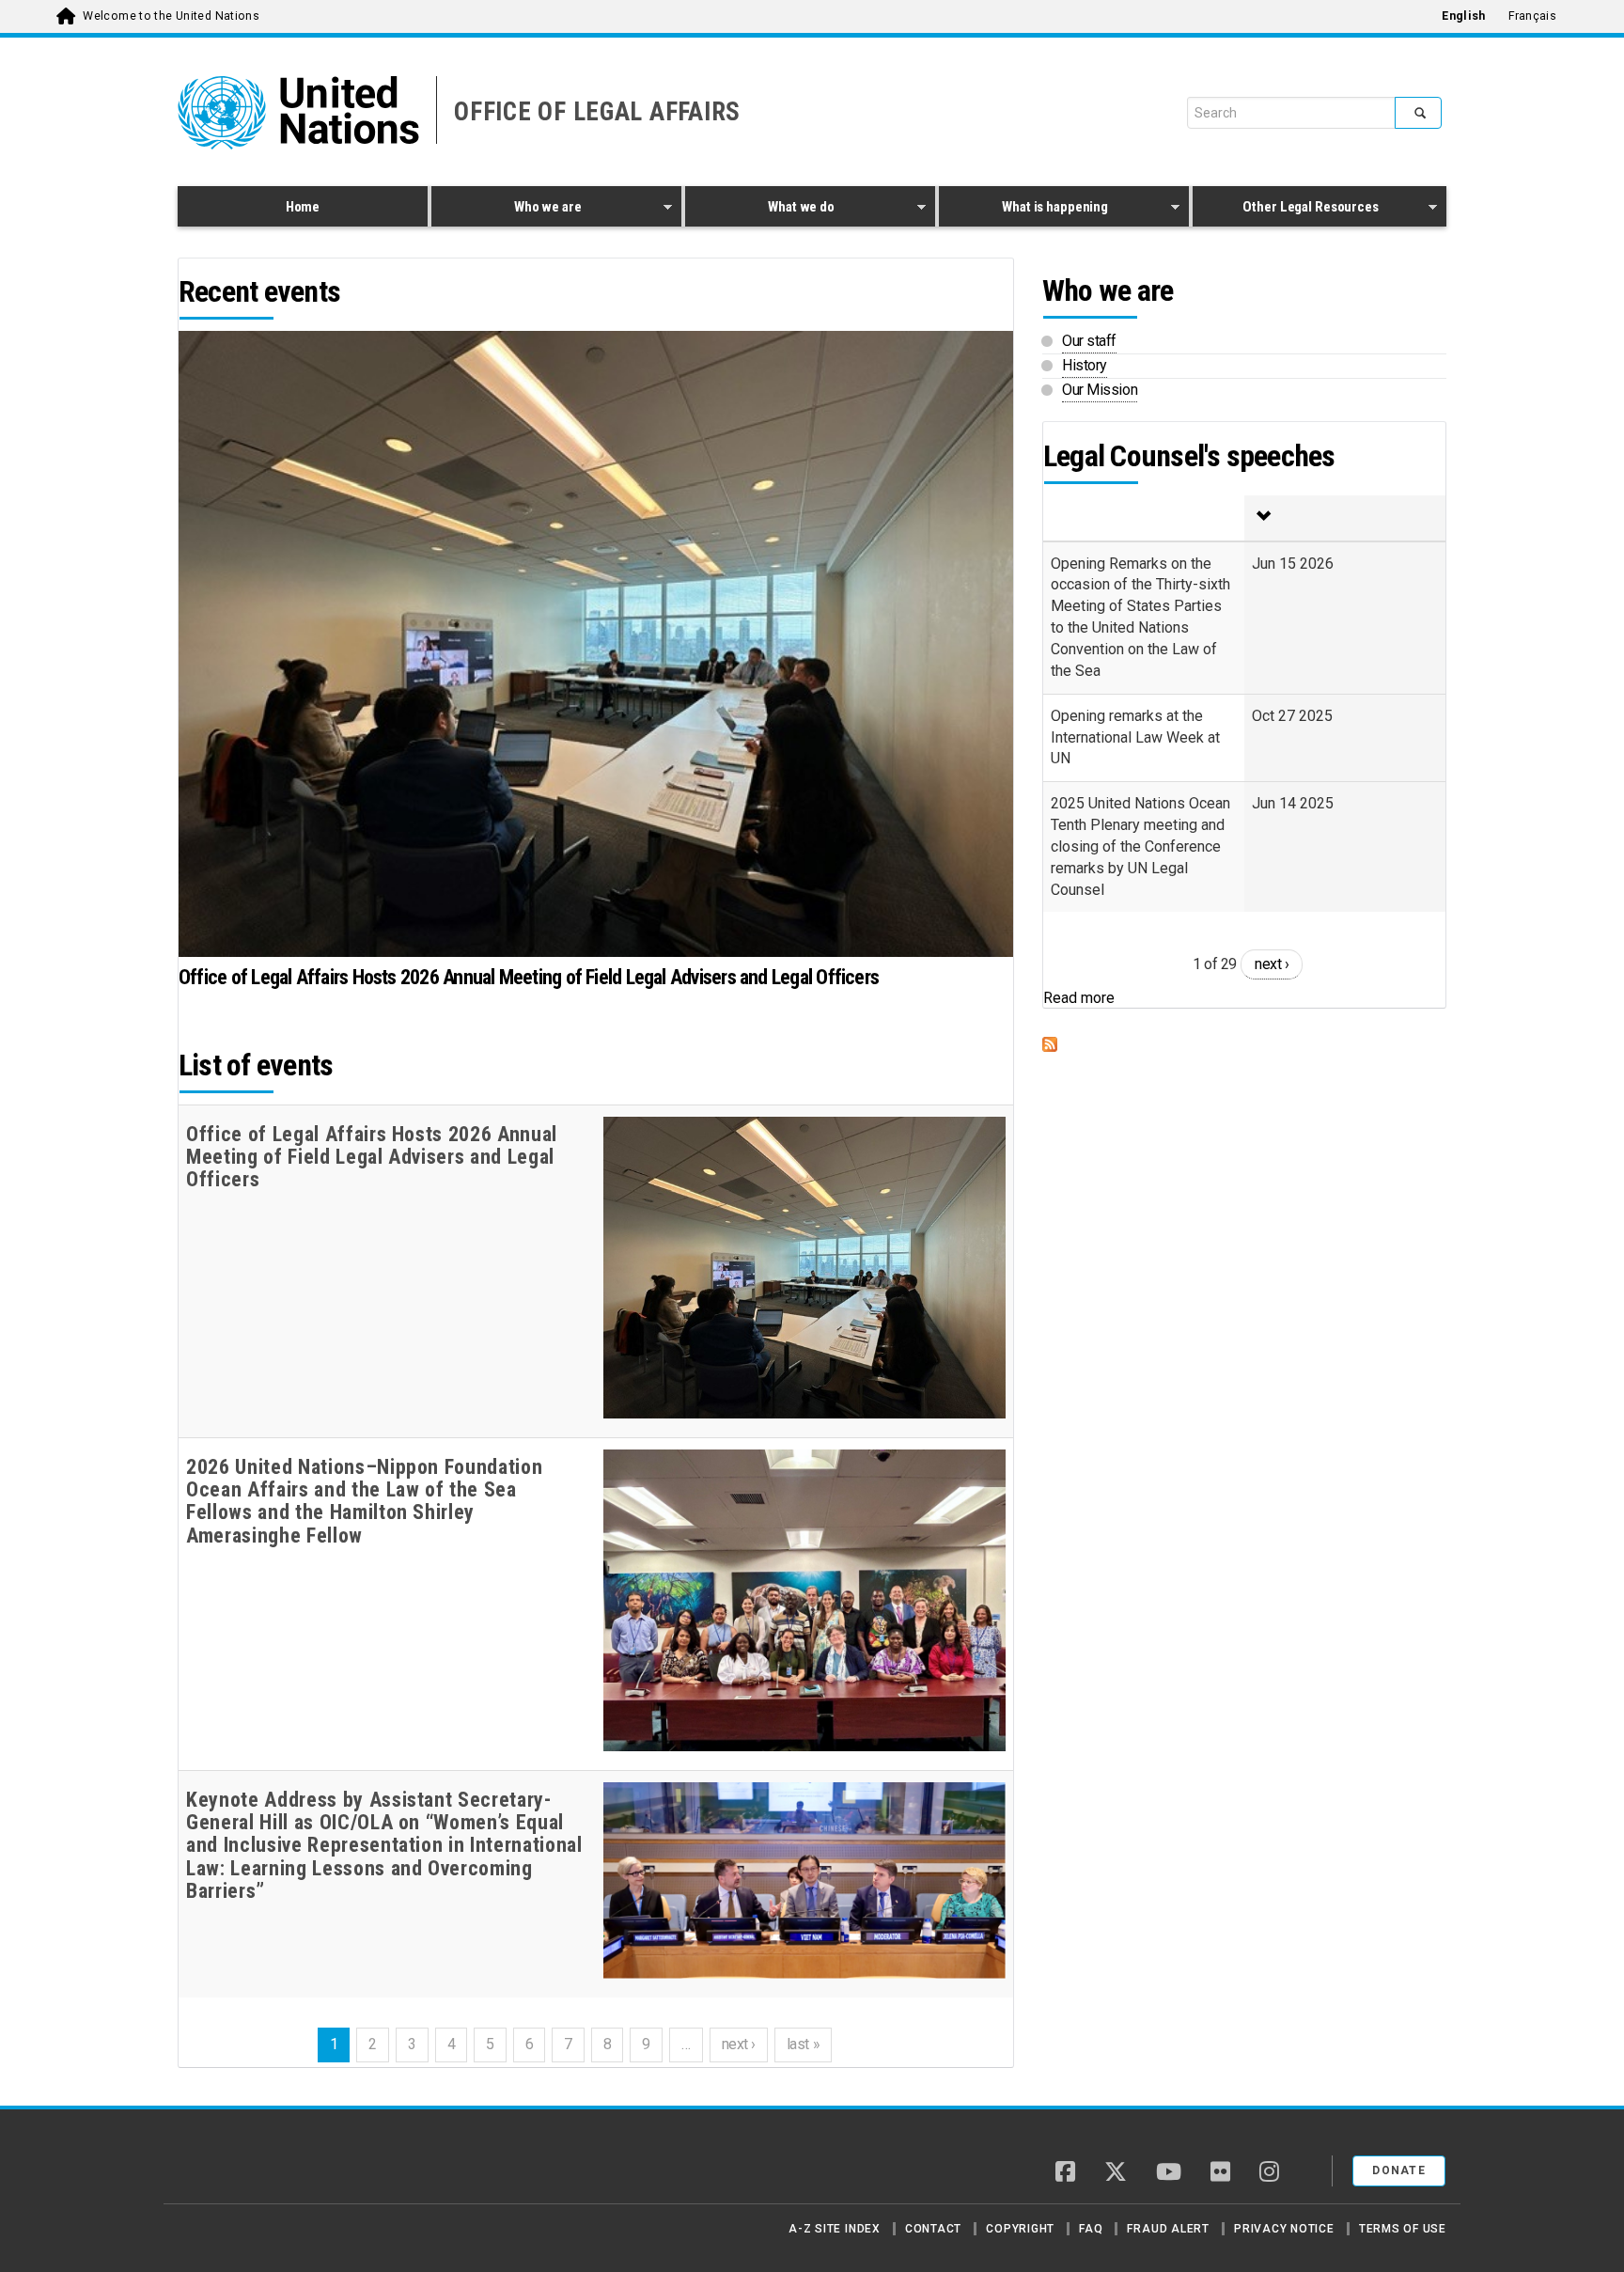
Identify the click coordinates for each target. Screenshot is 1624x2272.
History (1085, 365)
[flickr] (1220, 2173)
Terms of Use (1403, 2229)
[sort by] (1345, 518)
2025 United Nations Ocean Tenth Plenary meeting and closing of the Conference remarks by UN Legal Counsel (1140, 846)
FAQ (1091, 2229)
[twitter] (1116, 2173)
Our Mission (1100, 390)
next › (739, 2044)
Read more (1079, 998)
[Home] (243, 2164)
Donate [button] (1399, 2170)
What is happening (1023, 210)
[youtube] (1169, 2173)
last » (803, 2044)
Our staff (1089, 341)
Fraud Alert (1168, 2229)
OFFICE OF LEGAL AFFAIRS (597, 112)
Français (1532, 16)
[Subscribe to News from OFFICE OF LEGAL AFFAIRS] (1244, 1044)
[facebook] (1065, 2173)
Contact (933, 2229)
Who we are (506, 210)
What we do (760, 210)
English (1463, 16)
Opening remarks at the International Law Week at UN (1135, 737)
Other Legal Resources (1286, 210)
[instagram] (1269, 2173)
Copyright (1020, 2229)
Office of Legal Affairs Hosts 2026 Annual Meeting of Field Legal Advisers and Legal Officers (529, 977)
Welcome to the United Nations (171, 16)
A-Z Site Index (835, 2229)
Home (303, 207)
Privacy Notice (1284, 2229)
